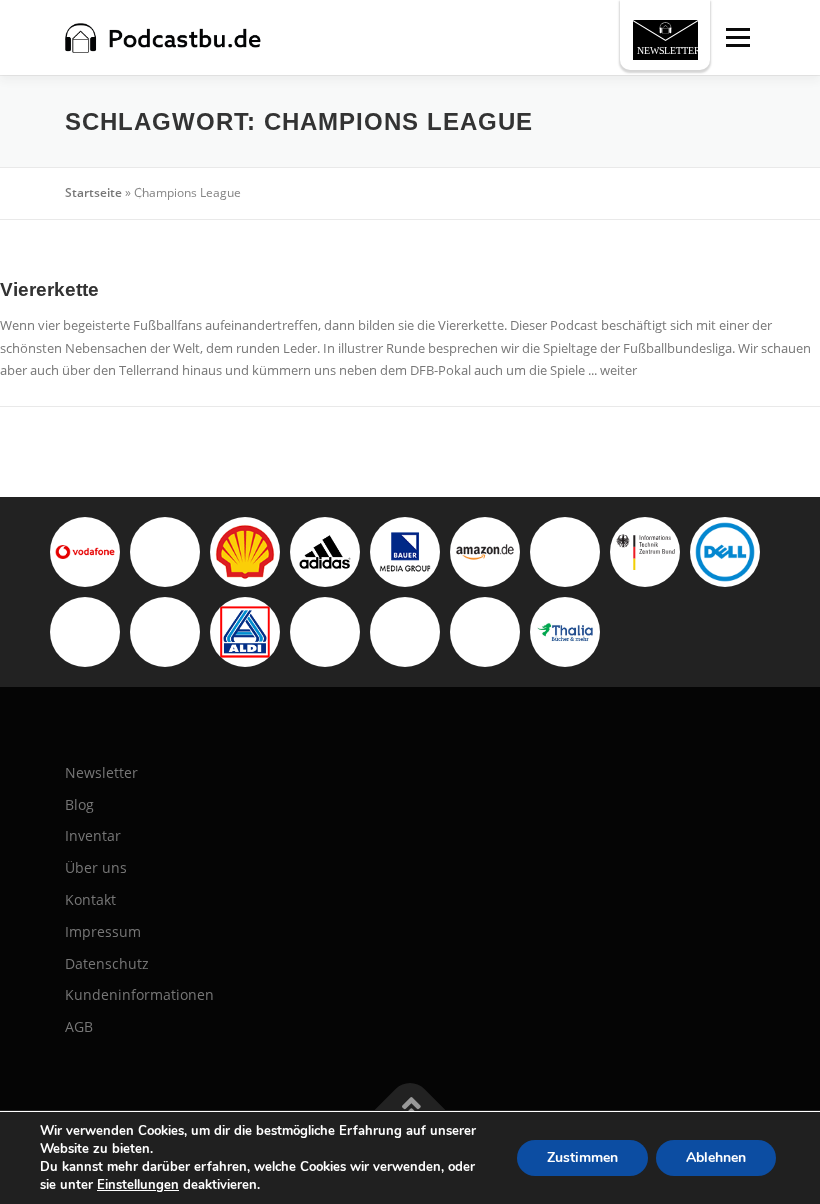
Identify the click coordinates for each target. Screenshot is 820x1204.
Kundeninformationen (139, 994)
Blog (79, 804)
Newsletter (101, 772)
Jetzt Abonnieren (673, 37)
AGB (79, 1026)
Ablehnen (716, 1157)
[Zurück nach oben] (410, 1109)
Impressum (103, 931)
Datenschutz (107, 963)
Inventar (93, 835)
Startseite (93, 192)
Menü (737, 37)
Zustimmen (582, 1157)
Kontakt (90, 899)
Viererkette (49, 289)
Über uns (96, 867)
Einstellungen (138, 1185)
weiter (618, 370)
